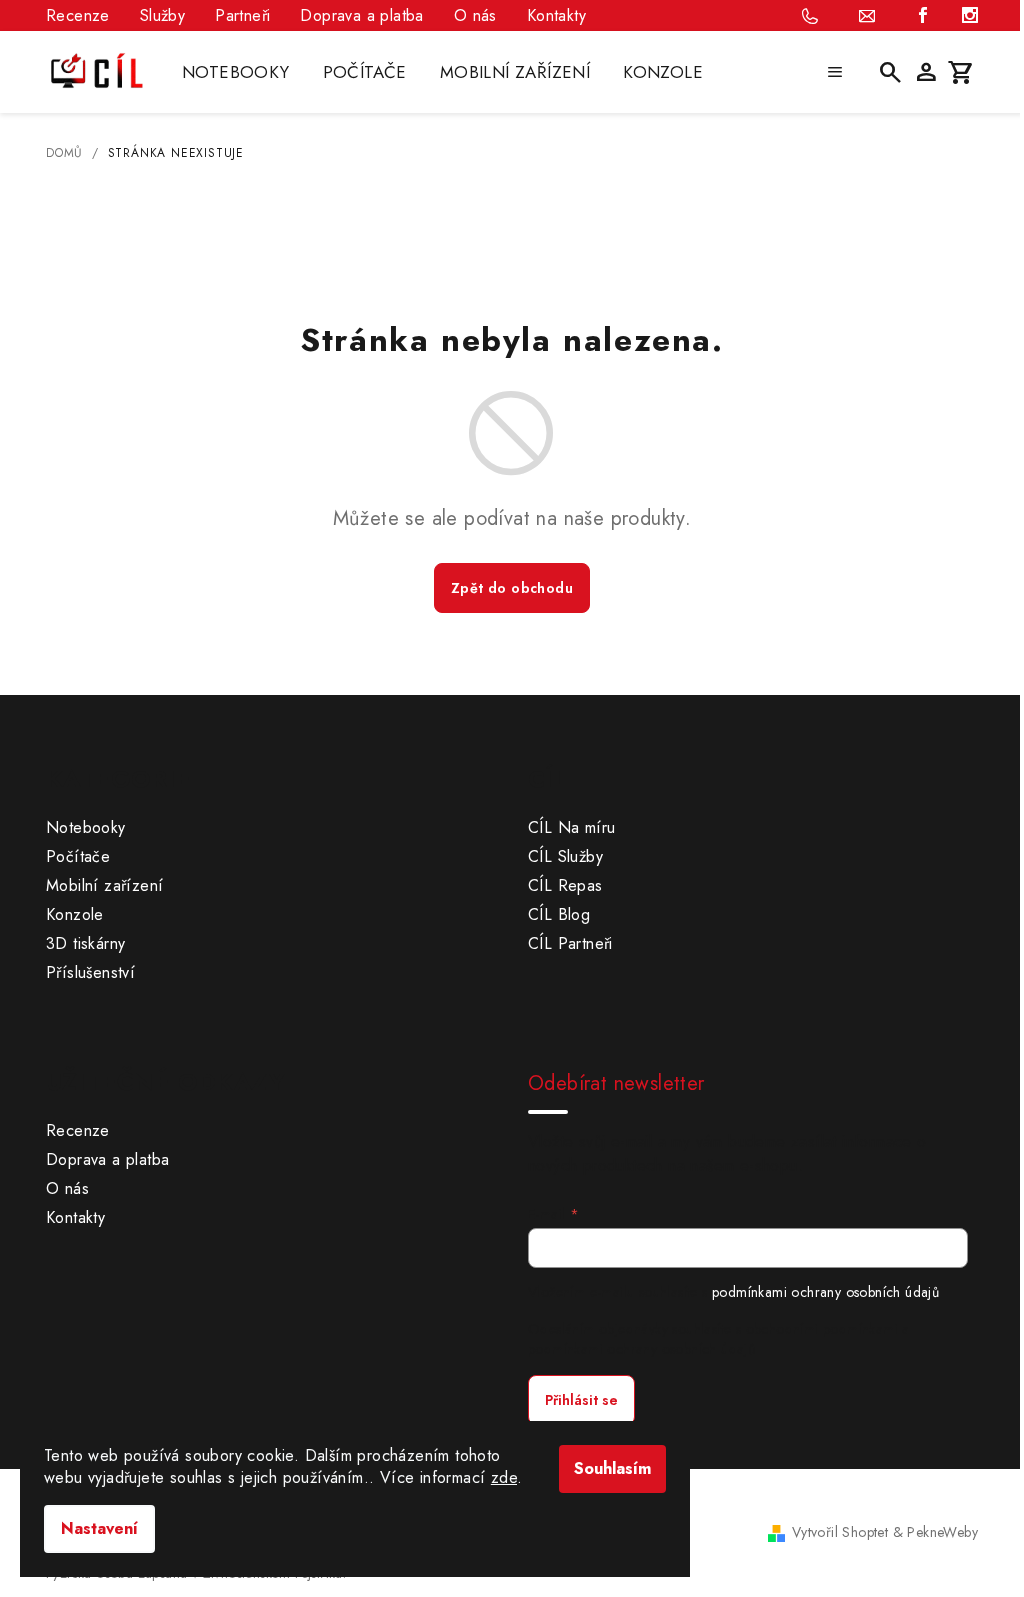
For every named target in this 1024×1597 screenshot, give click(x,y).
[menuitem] (236, 72)
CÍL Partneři (570, 943)
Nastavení (99, 1528)
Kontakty (556, 15)
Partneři (242, 15)
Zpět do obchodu (512, 588)
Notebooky (86, 827)
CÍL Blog (559, 914)
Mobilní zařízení (104, 885)
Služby (162, 15)
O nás (475, 15)
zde (504, 1477)
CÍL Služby (565, 856)
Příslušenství (90, 972)
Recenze (78, 15)
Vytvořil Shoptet (840, 1532)
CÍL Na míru (571, 827)
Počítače (78, 856)
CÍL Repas (565, 885)
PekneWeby (942, 1532)
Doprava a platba (361, 15)
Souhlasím (612, 1468)
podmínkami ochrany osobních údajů (825, 1292)
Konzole (75, 914)
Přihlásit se (581, 1400)
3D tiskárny (85, 943)
